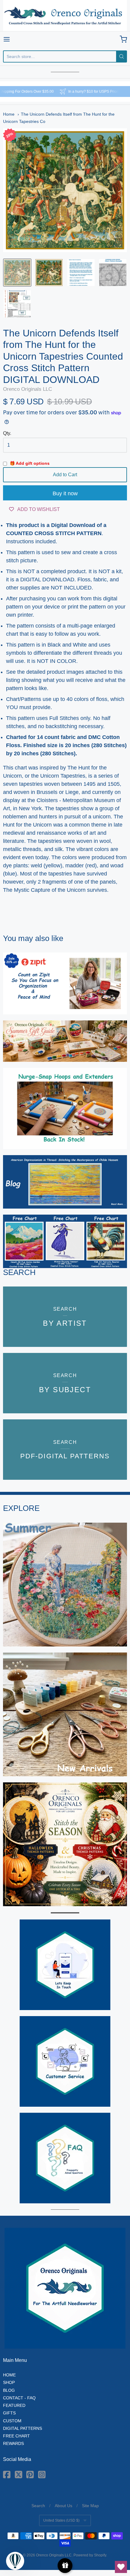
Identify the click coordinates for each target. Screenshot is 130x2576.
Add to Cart (65, 475)
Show (65, 2566)
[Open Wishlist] (121, 2567)
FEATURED (14, 2405)
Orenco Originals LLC (65, 39)
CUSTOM (12, 2421)
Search (38, 2506)
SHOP (9, 2382)
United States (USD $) (61, 2520)
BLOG (9, 2390)
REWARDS (13, 2443)
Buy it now (65, 493)
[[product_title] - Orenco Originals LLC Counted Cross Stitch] (17, 273)
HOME (9, 2375)
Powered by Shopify (90, 2555)
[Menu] (15, 39)
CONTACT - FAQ (19, 2398)
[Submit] (122, 56)
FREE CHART (16, 2436)
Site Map (90, 2506)
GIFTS (9, 2413)
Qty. (7, 433)
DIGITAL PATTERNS (23, 2428)
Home (9, 114)
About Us (63, 2506)
